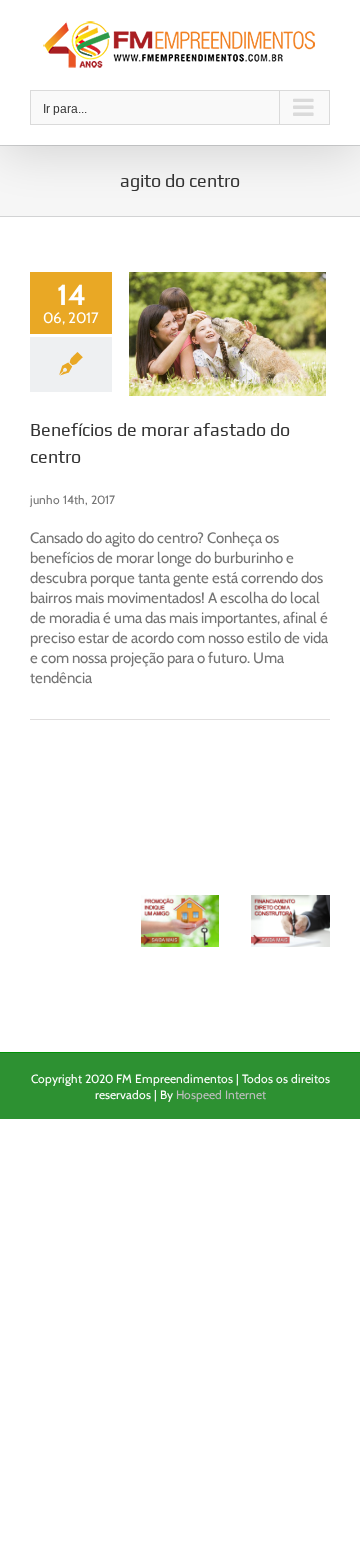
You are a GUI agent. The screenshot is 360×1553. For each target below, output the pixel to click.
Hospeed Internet (221, 1094)
